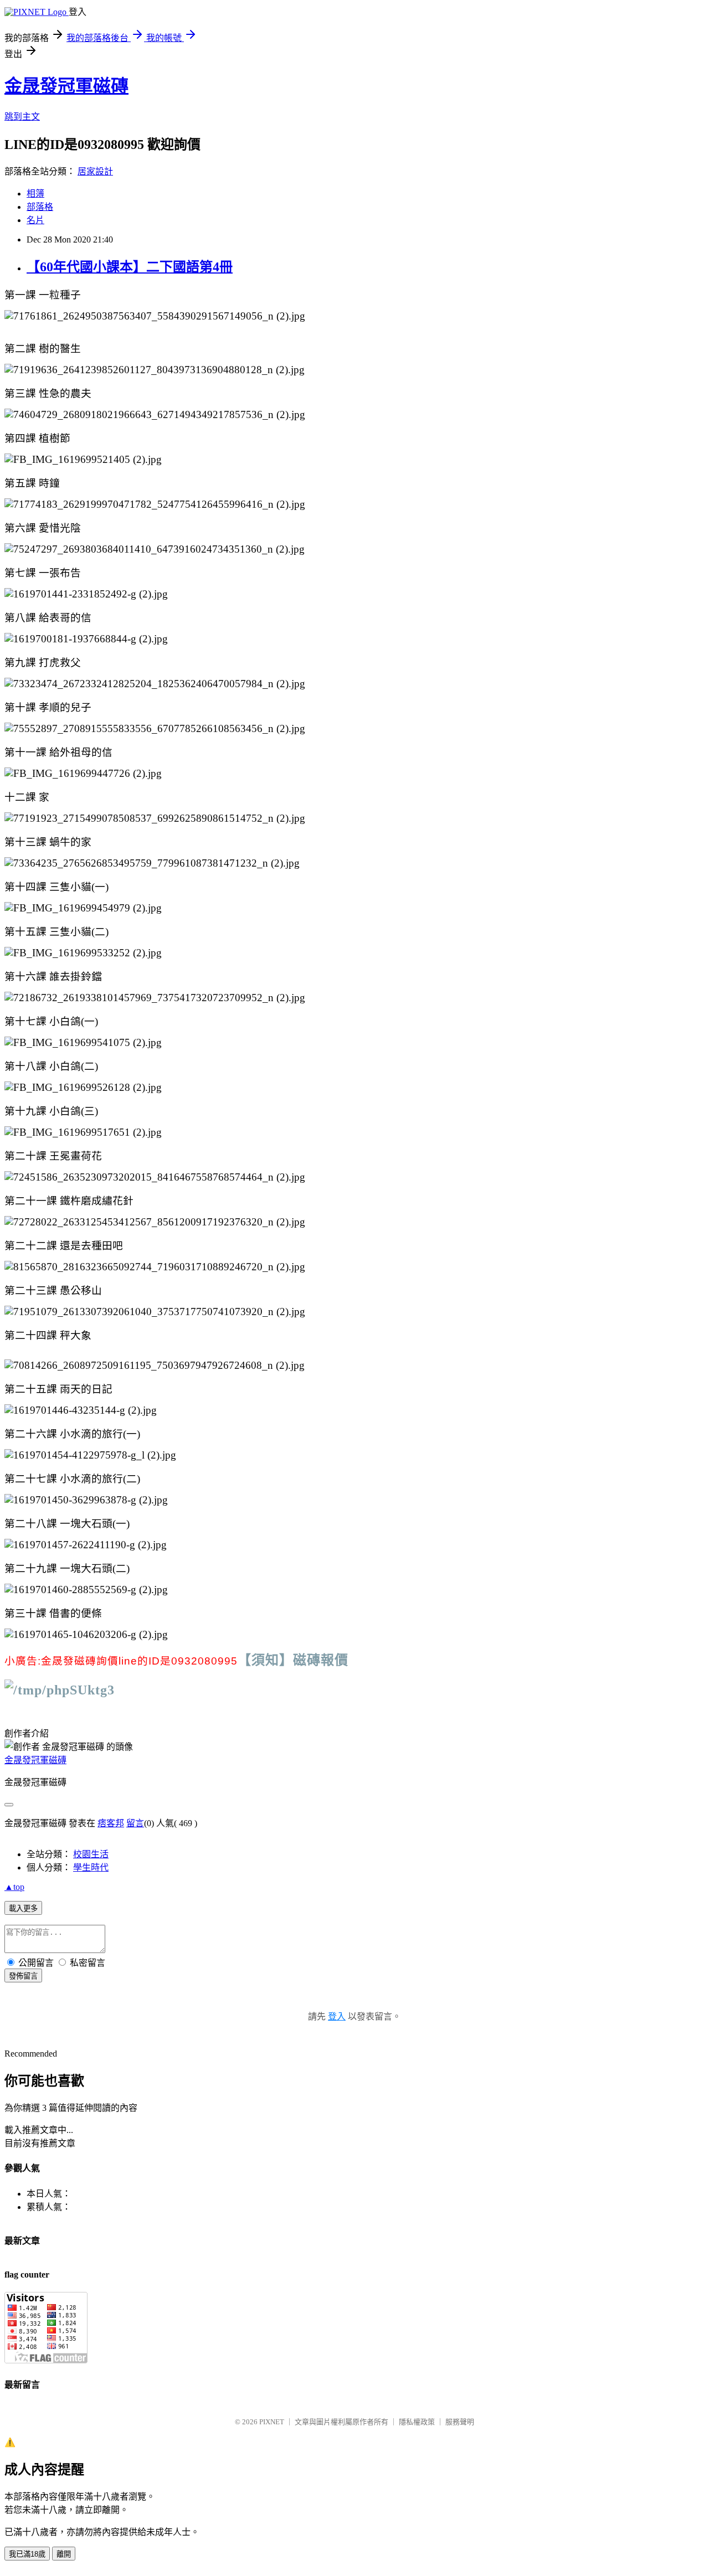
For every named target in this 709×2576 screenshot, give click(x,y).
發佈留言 (23, 1976)
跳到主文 (22, 117)
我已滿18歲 (27, 2554)
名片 (35, 220)
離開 (64, 2554)
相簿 (35, 194)
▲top (14, 1887)
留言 (135, 1823)
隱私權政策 (417, 2422)
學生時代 (91, 1867)
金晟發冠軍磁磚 (66, 86)
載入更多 (23, 1908)
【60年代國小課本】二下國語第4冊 (130, 267)
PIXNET (272, 2422)
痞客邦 (111, 1823)
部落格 (40, 207)
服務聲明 (460, 2422)
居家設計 (95, 171)
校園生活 (91, 1854)
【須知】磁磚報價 (293, 1660)
